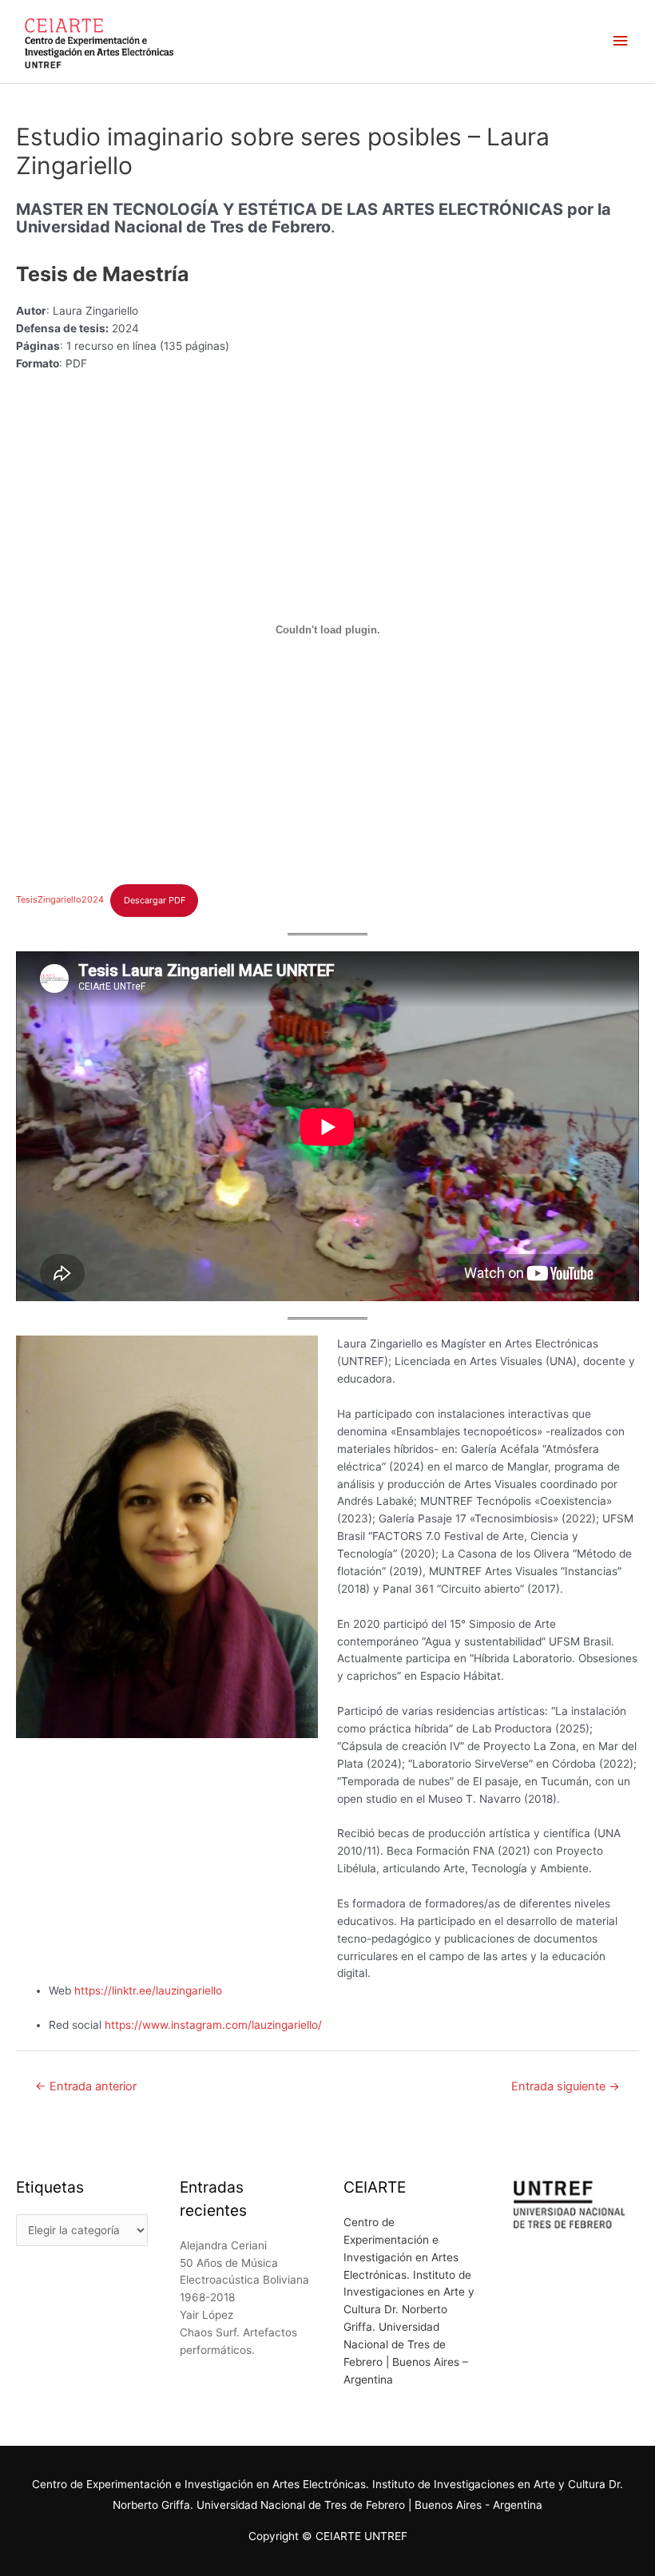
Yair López (206, 2315)
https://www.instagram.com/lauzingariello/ (213, 2025)
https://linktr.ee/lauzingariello (148, 1991)
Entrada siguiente (566, 2086)
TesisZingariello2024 (60, 900)
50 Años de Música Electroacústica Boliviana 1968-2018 (244, 2280)
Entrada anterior (86, 2086)
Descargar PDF (155, 900)
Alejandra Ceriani (223, 2245)
